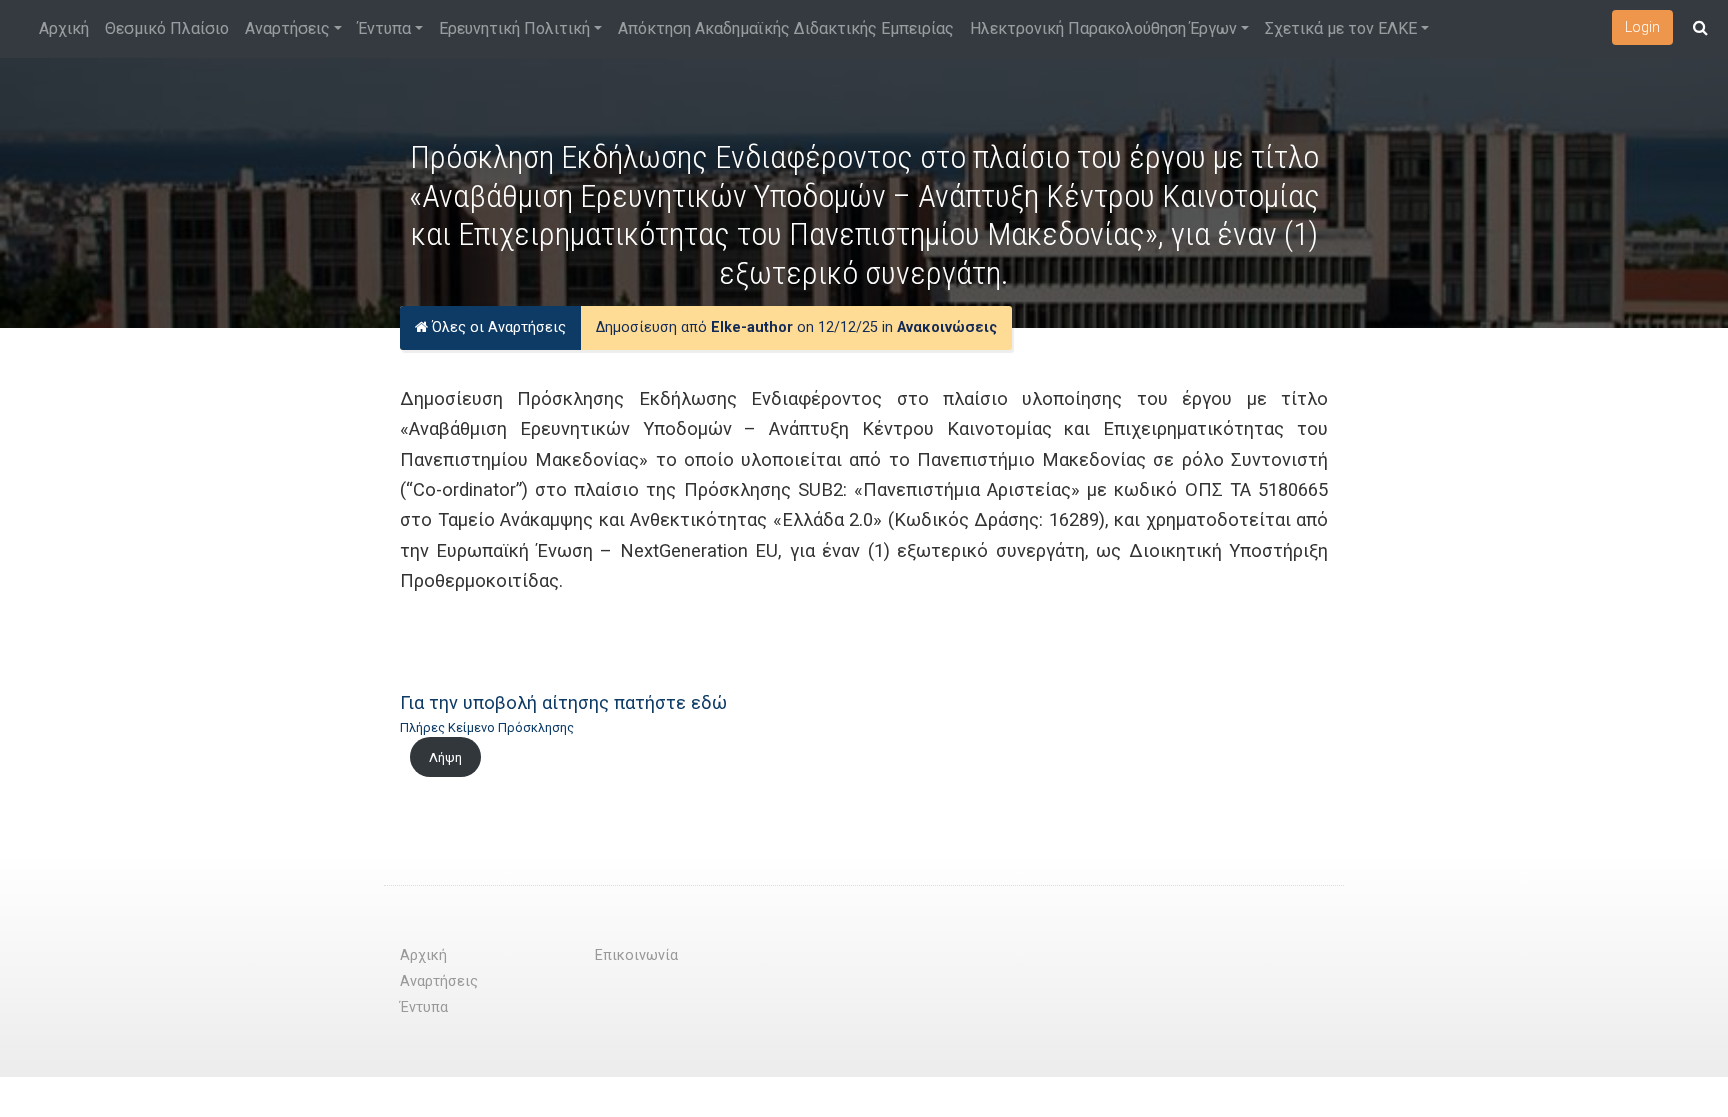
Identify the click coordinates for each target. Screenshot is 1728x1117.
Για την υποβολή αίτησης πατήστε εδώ (563, 702)
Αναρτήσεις (287, 28)
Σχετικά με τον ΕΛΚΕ (1341, 28)
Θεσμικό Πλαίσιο (167, 28)
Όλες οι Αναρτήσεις (497, 327)
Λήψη (445, 757)
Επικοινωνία (636, 955)
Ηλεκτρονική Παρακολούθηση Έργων (1103, 28)
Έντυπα (384, 28)
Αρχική (64, 28)
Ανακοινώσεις (947, 327)
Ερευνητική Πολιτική (514, 28)
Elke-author (752, 327)
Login (1642, 27)
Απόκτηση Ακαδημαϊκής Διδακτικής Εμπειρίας (786, 28)
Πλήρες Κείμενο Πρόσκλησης (487, 727)
